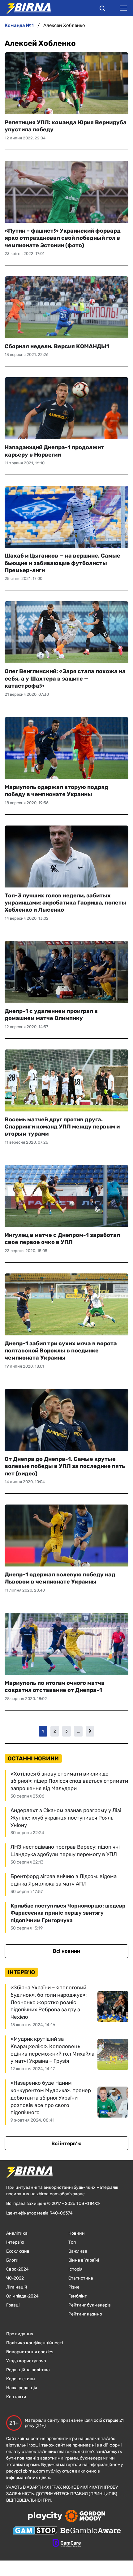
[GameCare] (67, 2543)
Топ (72, 2242)
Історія (75, 2269)
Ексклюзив (18, 2251)
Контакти (16, 2397)
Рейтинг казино (85, 2314)
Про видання (20, 2334)
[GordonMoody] (85, 2517)
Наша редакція (22, 2388)
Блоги (12, 2260)
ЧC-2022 (15, 2278)
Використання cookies (30, 2352)
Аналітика (17, 2233)
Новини (77, 2233)
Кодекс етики (21, 2379)
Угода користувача (26, 2361)
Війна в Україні (84, 2260)
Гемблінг (77, 2296)
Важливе (78, 2251)
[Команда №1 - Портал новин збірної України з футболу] (25, 8)
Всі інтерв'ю (66, 2143)
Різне (74, 2287)
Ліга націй (17, 2287)
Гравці (13, 2305)
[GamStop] (35, 2531)
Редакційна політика (28, 2370)
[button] (102, 9)
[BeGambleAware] (91, 2531)
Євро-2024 (17, 2269)
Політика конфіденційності (34, 2343)
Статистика (81, 2278)
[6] (90, 1731)
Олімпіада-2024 (22, 2296)
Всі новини (66, 1951)
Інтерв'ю (15, 2242)
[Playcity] (45, 2516)
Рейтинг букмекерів (90, 2305)
